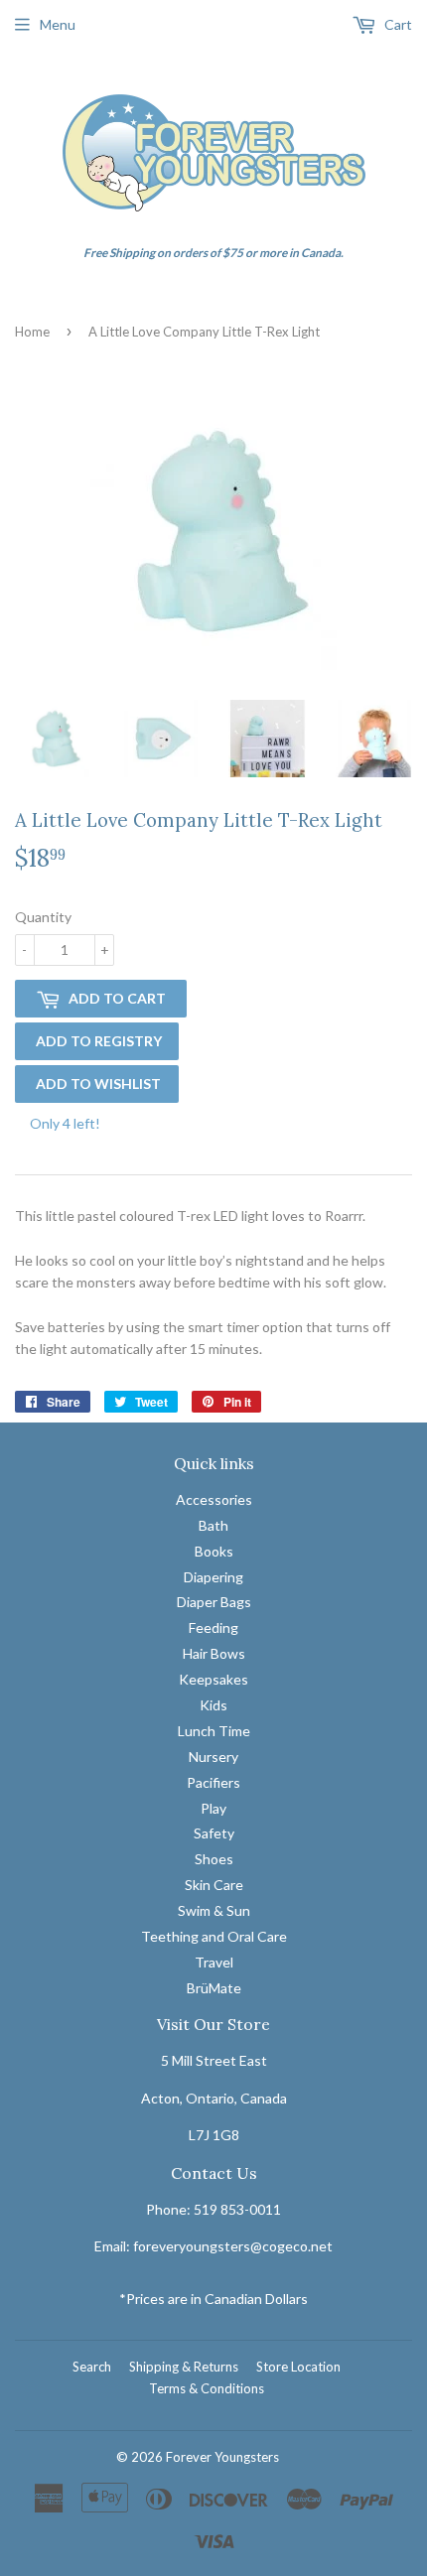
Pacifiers (213, 1782)
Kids (213, 1705)
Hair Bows (214, 1653)
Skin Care (214, 1885)
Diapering (213, 1577)
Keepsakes (213, 1679)
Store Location (298, 2367)
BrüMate (214, 1988)
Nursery (213, 1757)
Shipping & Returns (184, 2367)
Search (92, 2367)
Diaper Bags (214, 1602)
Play (213, 1808)
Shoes (214, 1859)
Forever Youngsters (222, 2457)
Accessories (214, 1499)
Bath (213, 1525)
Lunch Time (214, 1731)
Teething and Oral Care (214, 1936)
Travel (214, 1962)
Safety (214, 1833)
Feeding (213, 1627)
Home (32, 332)
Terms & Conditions (207, 2388)
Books (214, 1551)
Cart (397, 24)
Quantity (43, 917)
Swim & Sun (214, 1910)
